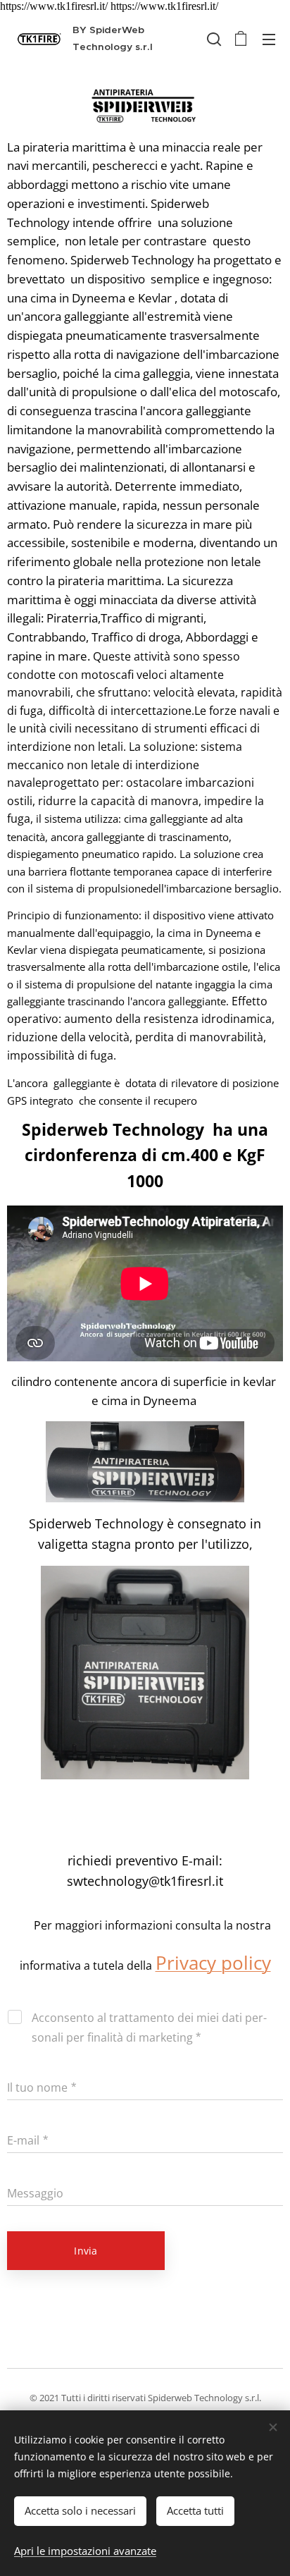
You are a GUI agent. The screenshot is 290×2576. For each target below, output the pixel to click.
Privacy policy (213, 1963)
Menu (269, 39)
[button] (213, 39)
